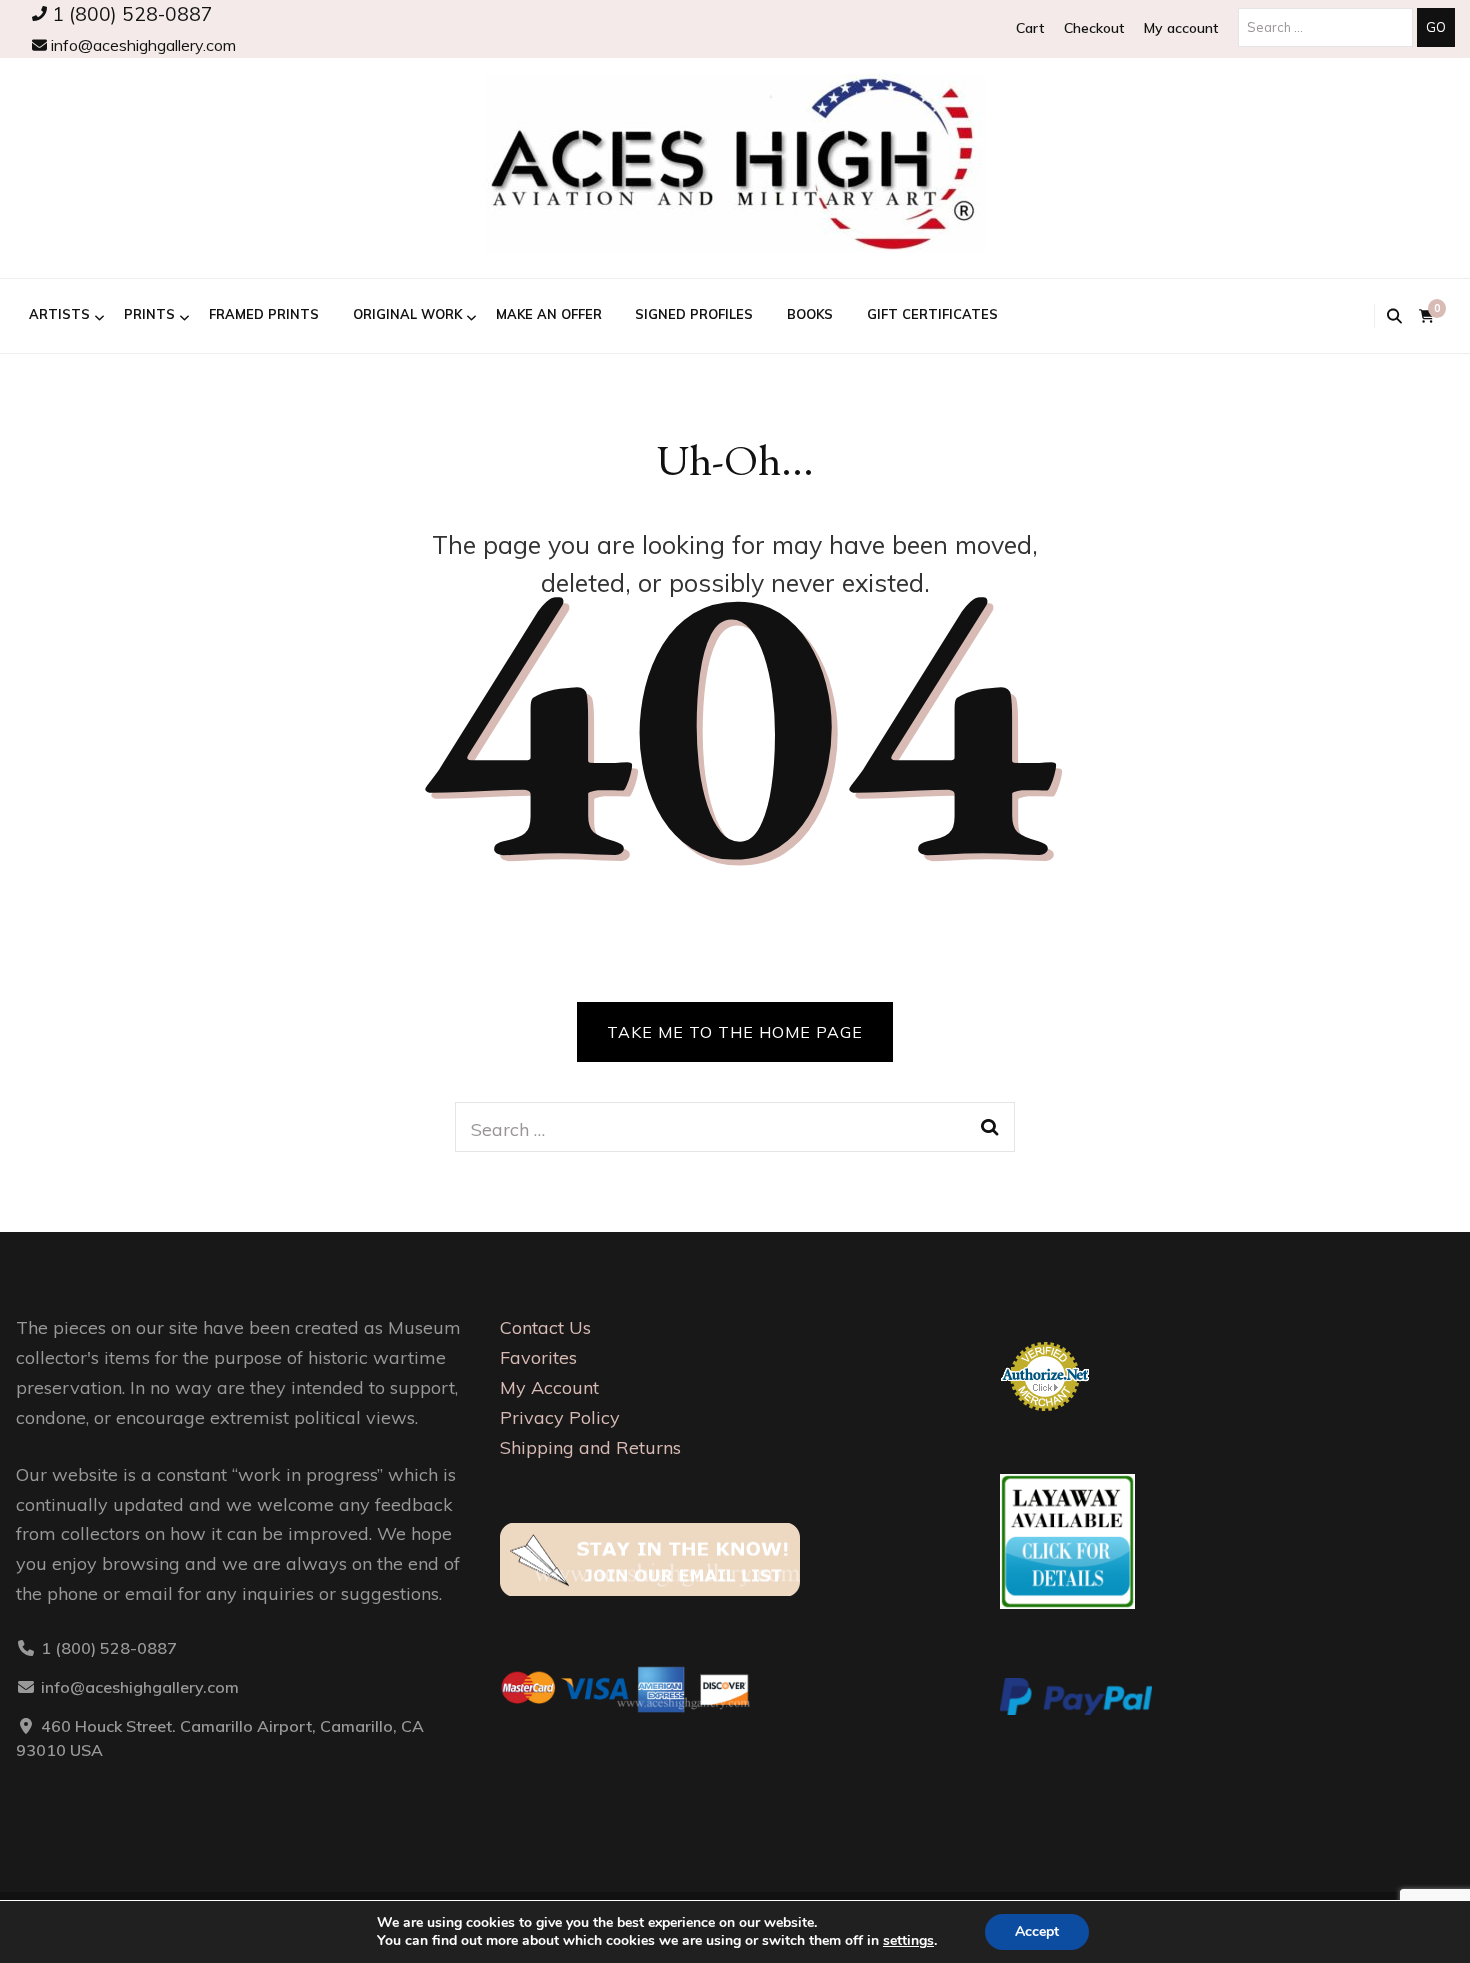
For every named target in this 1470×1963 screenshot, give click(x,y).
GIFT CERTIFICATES (932, 314)
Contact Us (545, 1327)
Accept (1037, 1931)
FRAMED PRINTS (264, 314)
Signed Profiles (694, 314)
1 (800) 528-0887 (130, 14)
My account (1181, 28)
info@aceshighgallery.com (141, 45)
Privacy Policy (560, 1417)
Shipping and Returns (590, 1447)
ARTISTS (59, 314)
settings (908, 1941)
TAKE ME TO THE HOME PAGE (735, 1032)
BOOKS (810, 314)
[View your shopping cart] (1426, 316)
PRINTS (149, 314)
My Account (549, 1387)
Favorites (538, 1357)
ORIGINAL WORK (407, 314)
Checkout (1094, 28)
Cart (1030, 28)
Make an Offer (549, 314)
